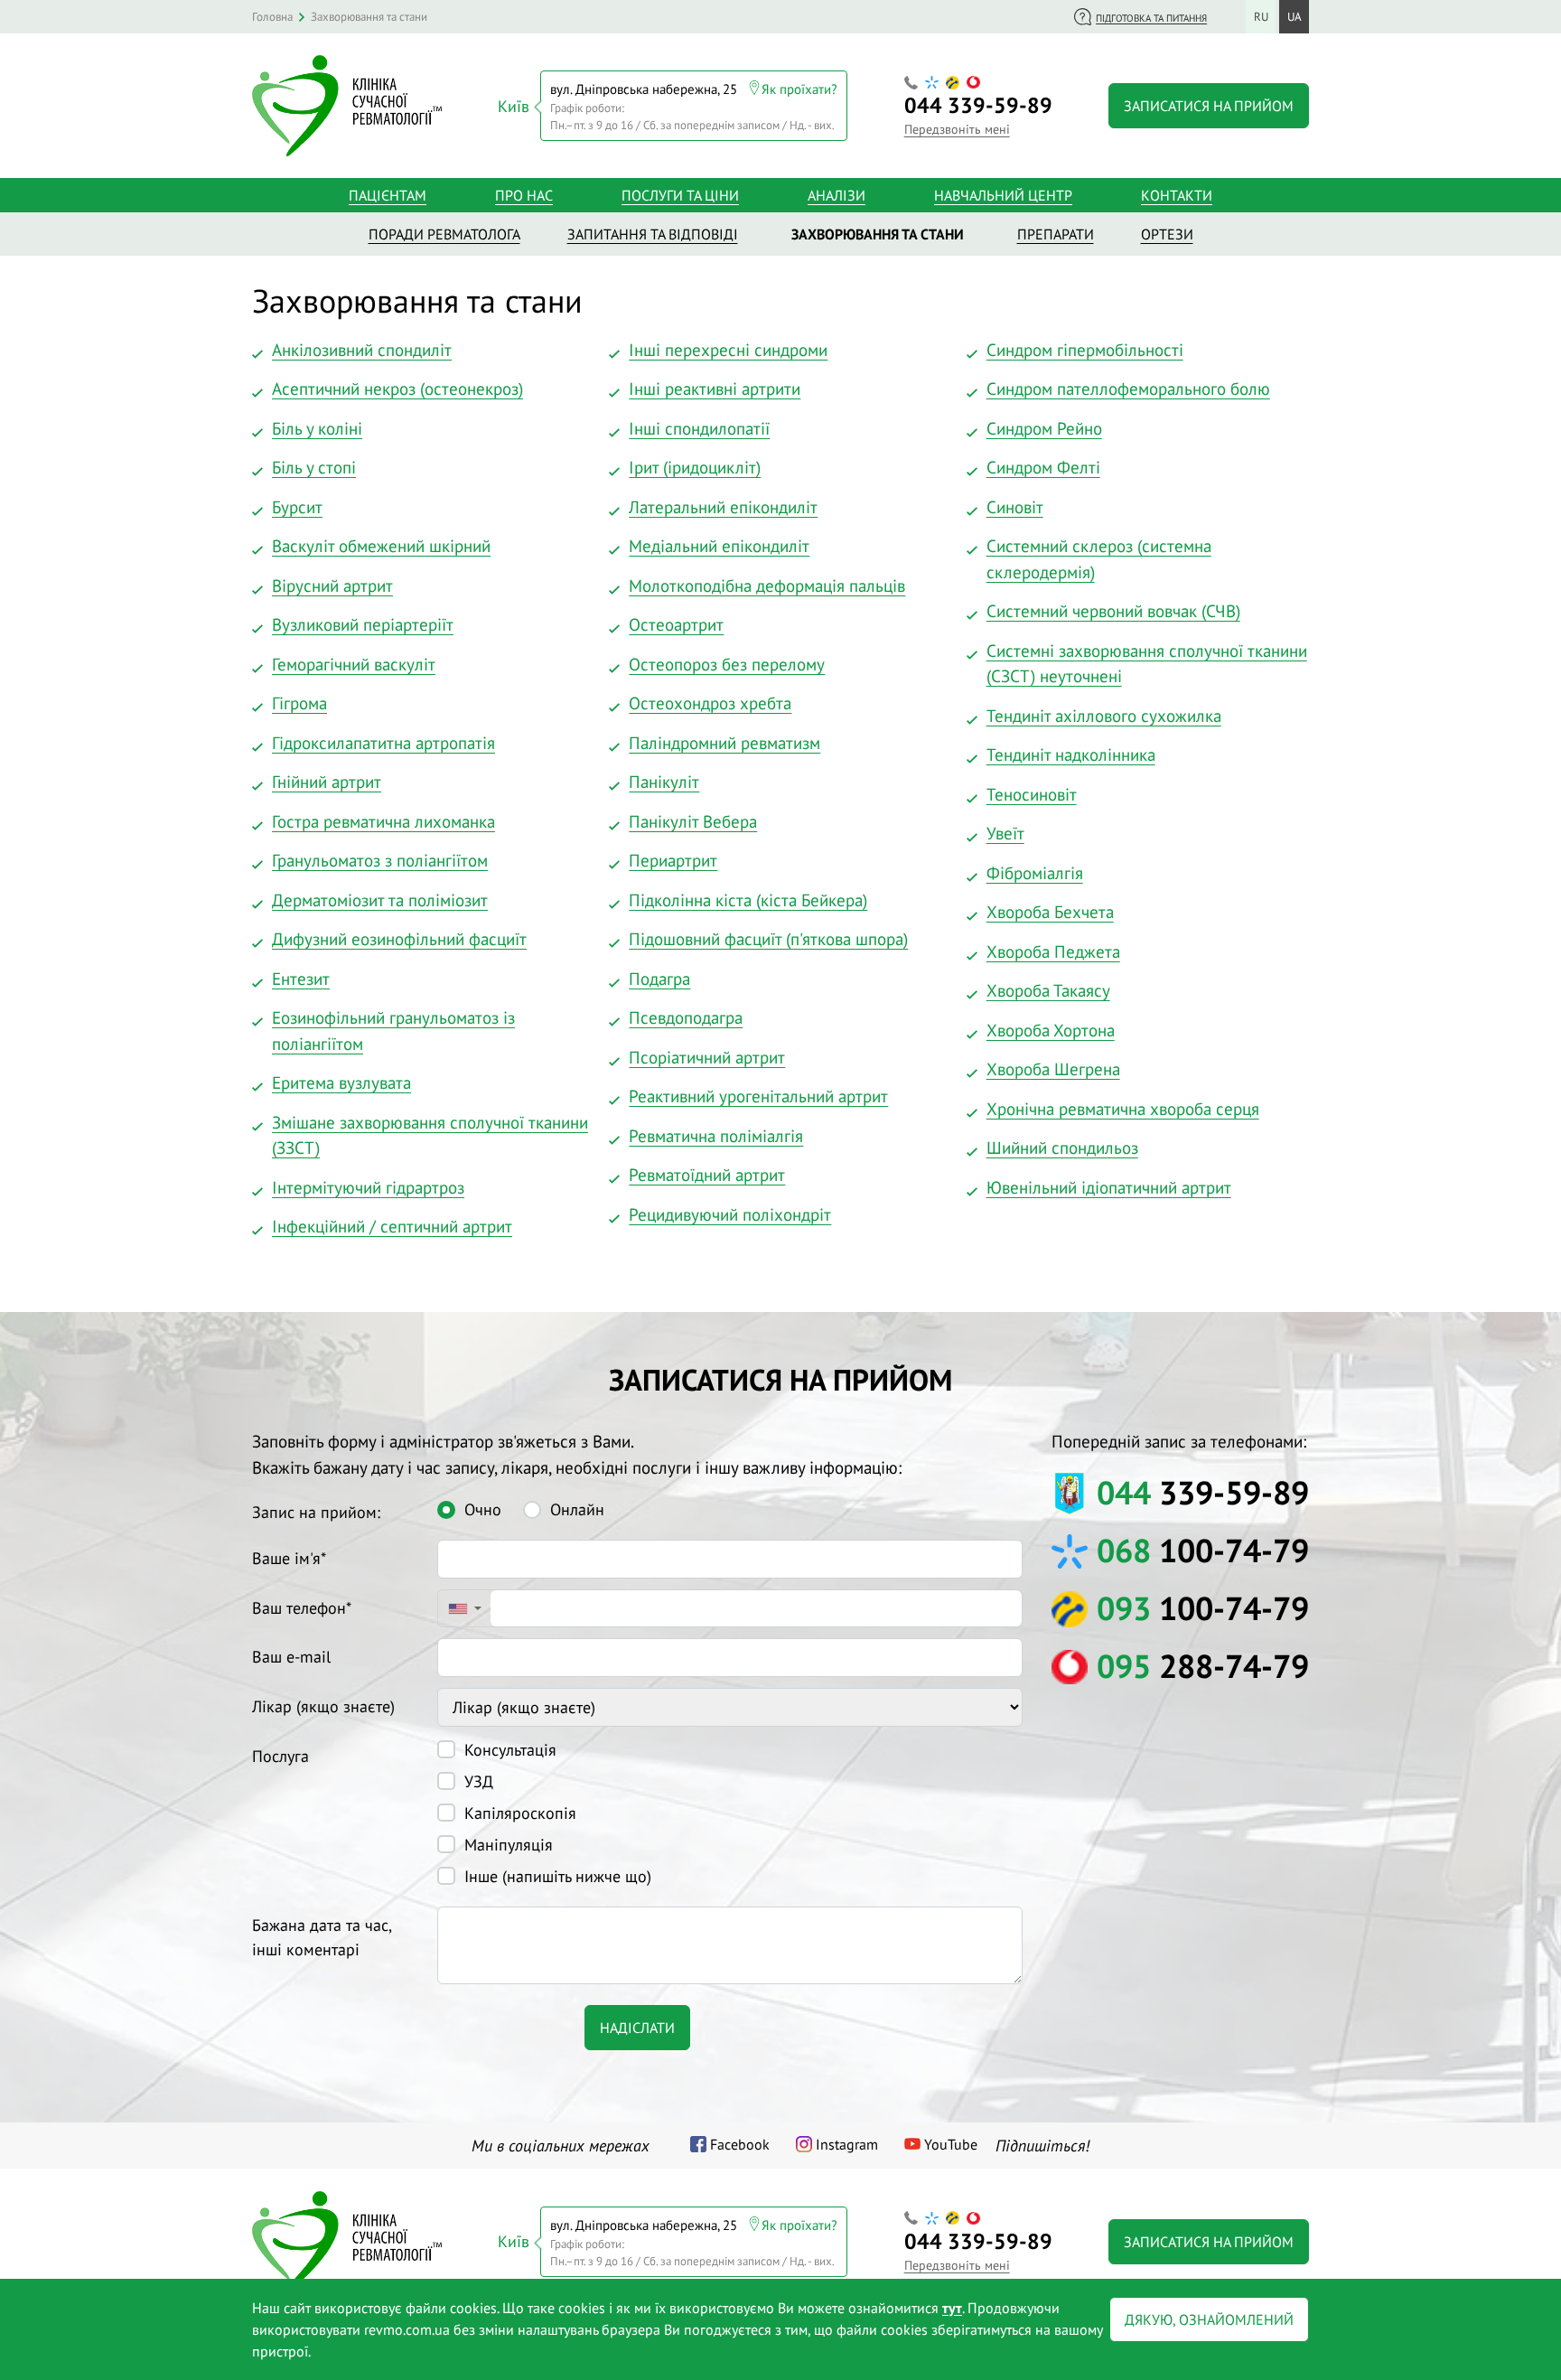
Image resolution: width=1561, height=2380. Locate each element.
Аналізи (837, 195)
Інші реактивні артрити (715, 389)
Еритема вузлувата (341, 1082)
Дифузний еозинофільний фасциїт (399, 939)
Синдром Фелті (1043, 467)
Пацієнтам (388, 195)
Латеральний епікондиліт (723, 507)
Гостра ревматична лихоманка (383, 821)
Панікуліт (664, 782)
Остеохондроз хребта (710, 703)
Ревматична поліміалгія (716, 1136)
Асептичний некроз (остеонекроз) (397, 389)
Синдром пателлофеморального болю (1128, 389)
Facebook (740, 2144)
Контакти (1177, 195)
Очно (483, 1509)
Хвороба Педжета (1053, 951)
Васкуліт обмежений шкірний (381, 546)
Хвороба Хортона (1051, 1030)
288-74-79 (1203, 1666)
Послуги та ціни (680, 195)
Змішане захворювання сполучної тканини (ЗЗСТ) (430, 1135)
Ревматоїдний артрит (707, 1175)
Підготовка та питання (1151, 18)
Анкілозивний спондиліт (362, 350)
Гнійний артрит (327, 782)
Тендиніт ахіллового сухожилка (1104, 716)
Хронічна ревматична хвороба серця (1123, 1109)
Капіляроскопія (520, 1813)
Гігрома (299, 703)
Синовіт (1015, 507)
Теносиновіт (1032, 794)
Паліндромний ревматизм (724, 743)
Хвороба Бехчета (1050, 912)
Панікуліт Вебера (693, 821)
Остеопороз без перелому (727, 664)
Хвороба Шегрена (1053, 1069)
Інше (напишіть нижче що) (558, 1876)
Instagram (847, 2144)
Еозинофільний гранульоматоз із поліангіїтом (393, 1031)
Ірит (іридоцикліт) (695, 467)
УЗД (479, 1781)
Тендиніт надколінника (1071, 754)
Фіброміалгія (1035, 873)
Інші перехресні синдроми (728, 350)
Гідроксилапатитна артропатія (383, 743)
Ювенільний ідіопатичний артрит (1109, 1187)
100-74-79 (1203, 1550)
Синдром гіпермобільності (1085, 350)
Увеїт (1005, 833)
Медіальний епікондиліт (719, 546)
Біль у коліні (317, 428)
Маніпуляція (509, 1845)
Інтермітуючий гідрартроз (368, 1187)
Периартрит (673, 860)
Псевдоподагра (686, 1017)
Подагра (659, 979)
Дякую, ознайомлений (1209, 2319)
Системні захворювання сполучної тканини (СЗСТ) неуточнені (1147, 664)
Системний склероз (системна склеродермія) (1099, 559)
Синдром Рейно (1044, 428)
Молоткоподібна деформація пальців (767, 586)
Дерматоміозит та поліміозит (380, 900)
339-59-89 (978, 105)
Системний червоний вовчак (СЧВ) (1113, 611)
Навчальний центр (1003, 195)
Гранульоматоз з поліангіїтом (380, 860)
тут (952, 2308)
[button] (464, 1608)
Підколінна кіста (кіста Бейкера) (748, 900)
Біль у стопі (314, 467)
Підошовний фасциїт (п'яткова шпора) (768, 939)
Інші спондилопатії (699, 428)
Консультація (510, 1750)
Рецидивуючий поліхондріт (730, 1214)
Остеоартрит (676, 624)
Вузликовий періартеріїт (363, 624)
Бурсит (297, 507)
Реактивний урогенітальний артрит (758, 1096)
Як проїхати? (799, 89)
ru (1261, 17)
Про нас (524, 195)
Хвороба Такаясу (1048, 990)
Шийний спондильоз (1062, 1148)
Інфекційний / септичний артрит (392, 1226)
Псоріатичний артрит (707, 1057)
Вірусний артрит (332, 586)
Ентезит (301, 979)
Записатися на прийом (1209, 106)
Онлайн (577, 1509)
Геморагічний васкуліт (354, 664)
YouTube (951, 2144)
